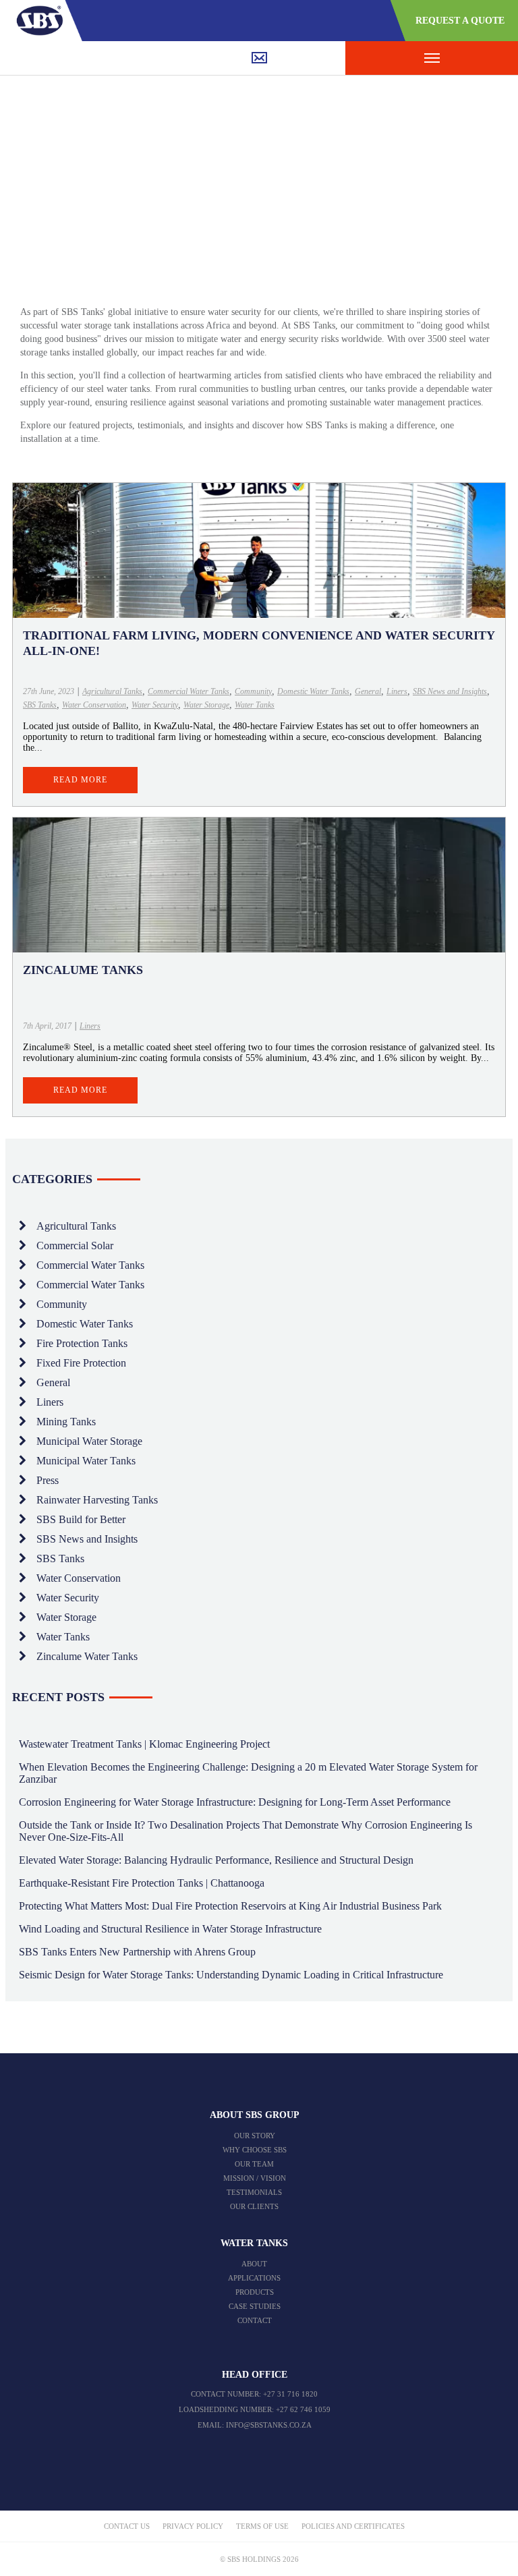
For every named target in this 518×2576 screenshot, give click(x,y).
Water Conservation (94, 705)
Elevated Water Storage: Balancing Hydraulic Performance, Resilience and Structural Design (216, 1860)
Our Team (254, 2164)
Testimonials (254, 2192)
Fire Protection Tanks (82, 1343)
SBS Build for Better (81, 1519)
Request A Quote (460, 21)
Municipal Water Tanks (86, 1461)
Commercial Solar (75, 1246)
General (368, 691)
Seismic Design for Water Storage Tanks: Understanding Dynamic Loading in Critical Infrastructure (231, 1975)
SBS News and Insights (450, 691)
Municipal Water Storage (89, 1441)
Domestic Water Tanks (313, 691)
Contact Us (127, 2526)
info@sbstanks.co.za (269, 2425)
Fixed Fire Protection (81, 1363)
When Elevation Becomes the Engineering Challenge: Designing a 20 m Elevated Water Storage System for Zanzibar (248, 1773)
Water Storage (206, 705)
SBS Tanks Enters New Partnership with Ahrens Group (137, 1952)
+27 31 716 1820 (290, 2394)
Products (255, 2292)
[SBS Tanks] (45, 20)
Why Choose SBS (255, 2150)
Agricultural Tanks (112, 691)
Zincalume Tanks (83, 970)
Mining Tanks (66, 1422)
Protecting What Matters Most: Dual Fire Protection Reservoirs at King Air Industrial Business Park (230, 1906)
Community (253, 691)
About (254, 2264)
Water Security (155, 705)
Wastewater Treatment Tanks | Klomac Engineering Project (144, 1744)
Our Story (255, 2136)
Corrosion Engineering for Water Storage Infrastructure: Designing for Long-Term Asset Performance (235, 1802)
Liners (397, 691)
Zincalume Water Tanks (87, 1656)
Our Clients (254, 2206)
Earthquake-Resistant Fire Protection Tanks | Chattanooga (142, 1883)
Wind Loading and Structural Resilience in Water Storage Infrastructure (170, 1929)
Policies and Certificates (353, 2526)
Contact (255, 2320)
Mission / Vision (255, 2178)
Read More (80, 780)
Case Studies (255, 2306)
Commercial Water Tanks (189, 691)
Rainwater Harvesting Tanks (97, 1500)
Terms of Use (262, 2526)
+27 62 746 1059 (303, 2409)
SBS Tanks (40, 705)
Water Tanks (255, 705)
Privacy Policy (193, 2526)
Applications (254, 2278)
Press (48, 1480)
